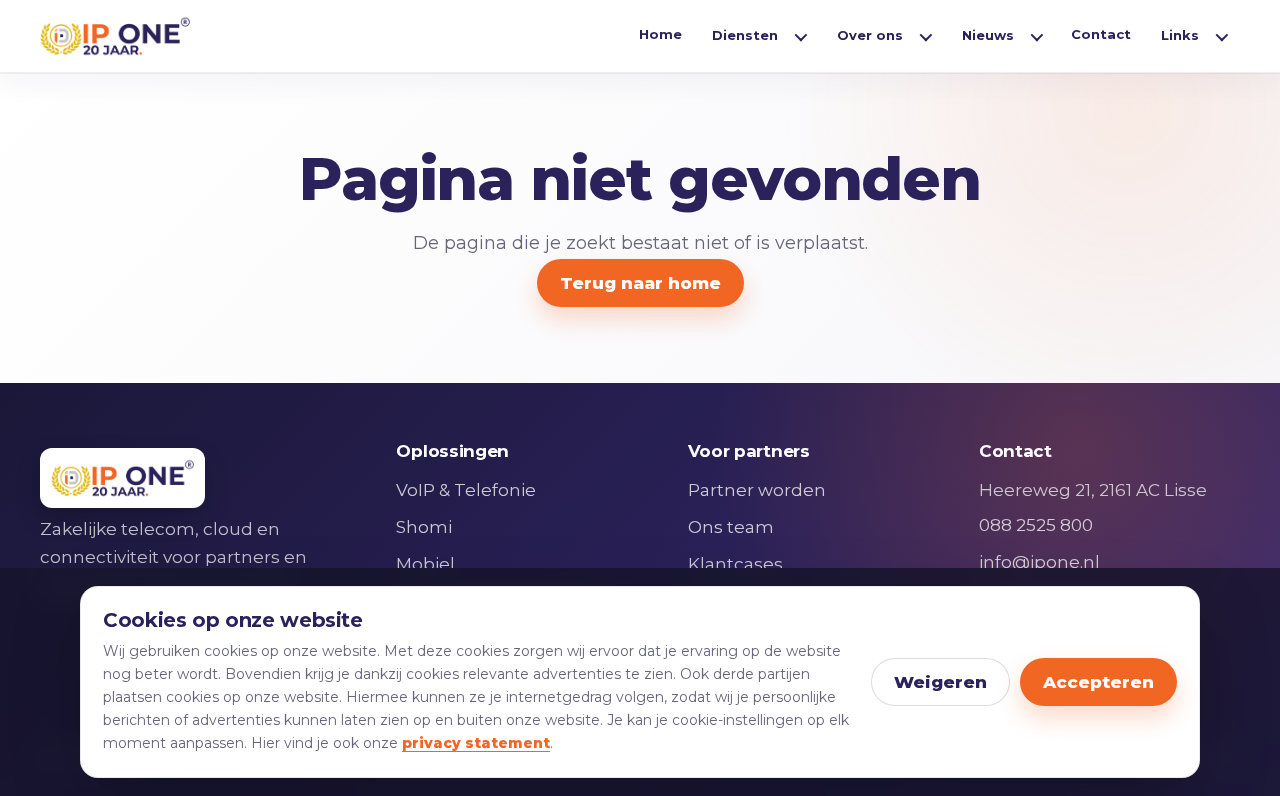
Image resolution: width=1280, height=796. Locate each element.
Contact (1101, 34)
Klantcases (735, 564)
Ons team (731, 527)
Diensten (745, 35)
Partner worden (757, 490)
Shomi (424, 527)
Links (1180, 35)
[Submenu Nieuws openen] (1037, 36)
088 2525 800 (1036, 525)
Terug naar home (640, 283)
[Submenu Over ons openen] (926, 36)
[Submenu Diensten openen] (801, 36)
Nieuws (988, 35)
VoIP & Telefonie (466, 490)
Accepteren (1098, 682)
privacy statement (476, 743)
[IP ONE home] (115, 36)
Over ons (870, 35)
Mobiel (425, 564)
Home (660, 34)
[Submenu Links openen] (1222, 36)
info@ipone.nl (1039, 562)
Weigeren (940, 682)
